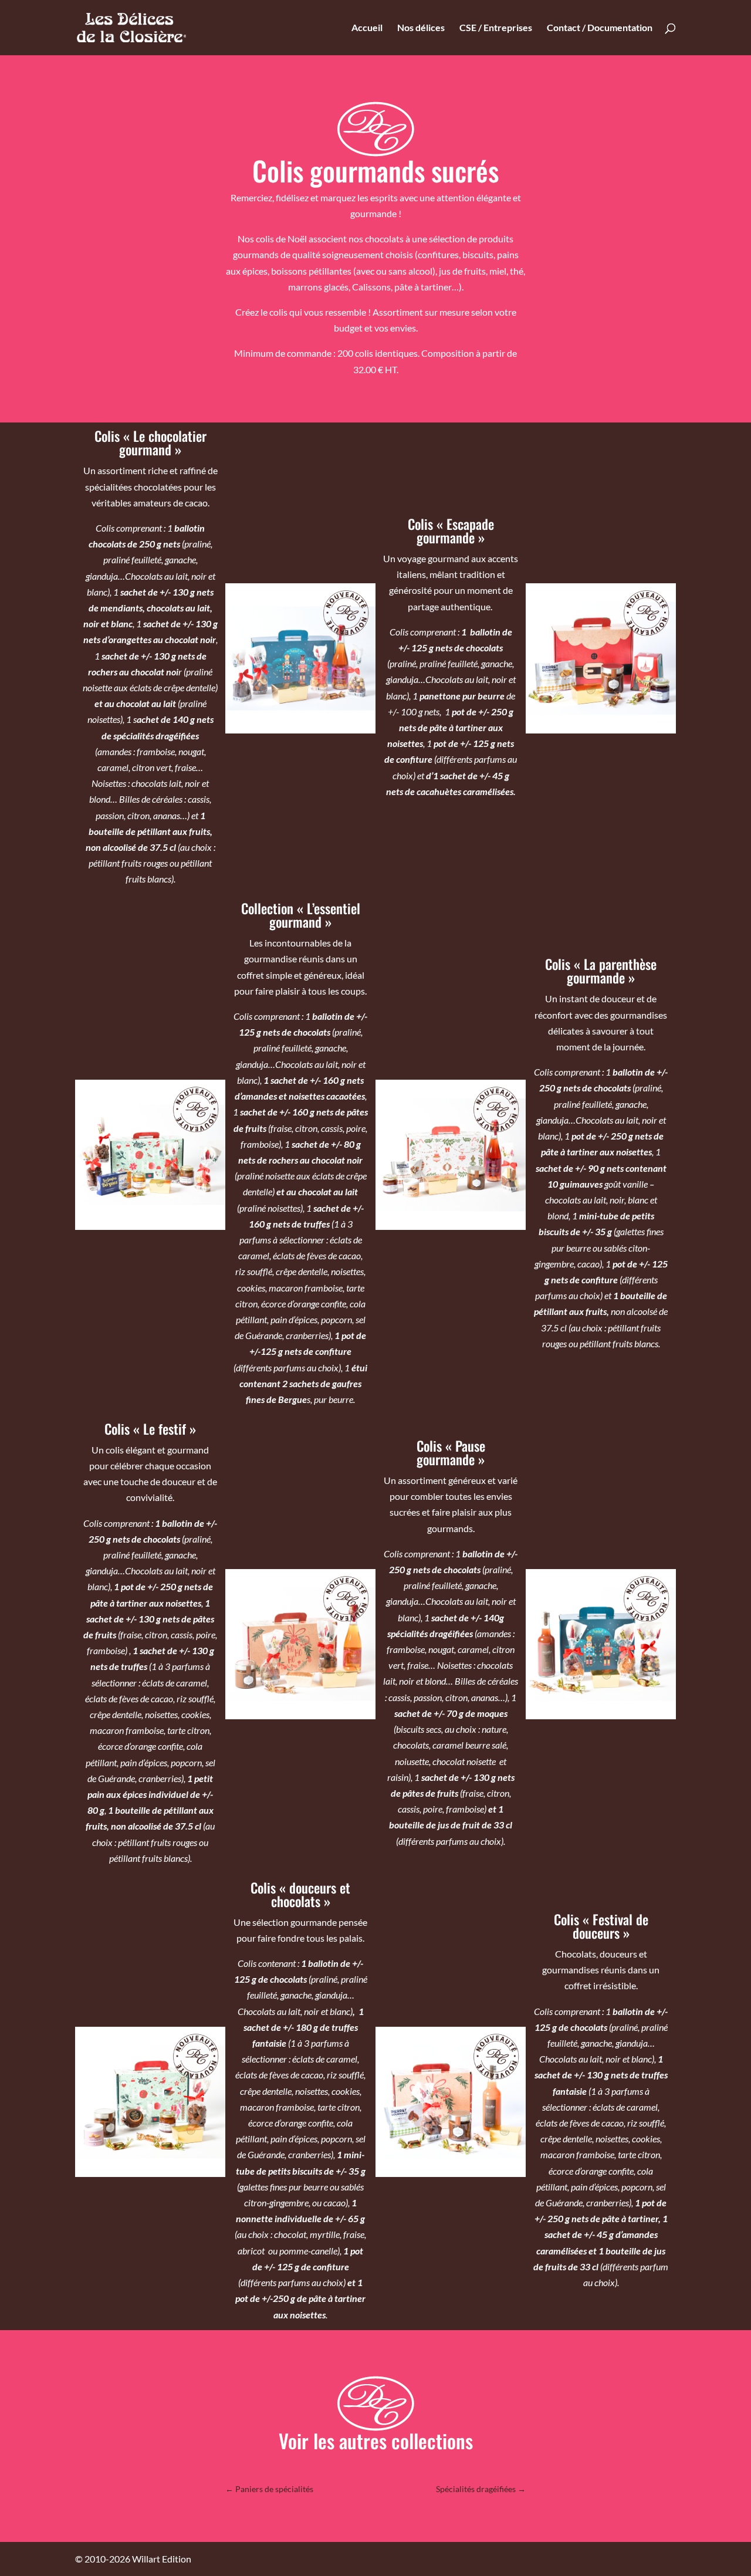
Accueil (367, 28)
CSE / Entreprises (496, 28)
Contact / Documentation (600, 28)
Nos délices (421, 28)
